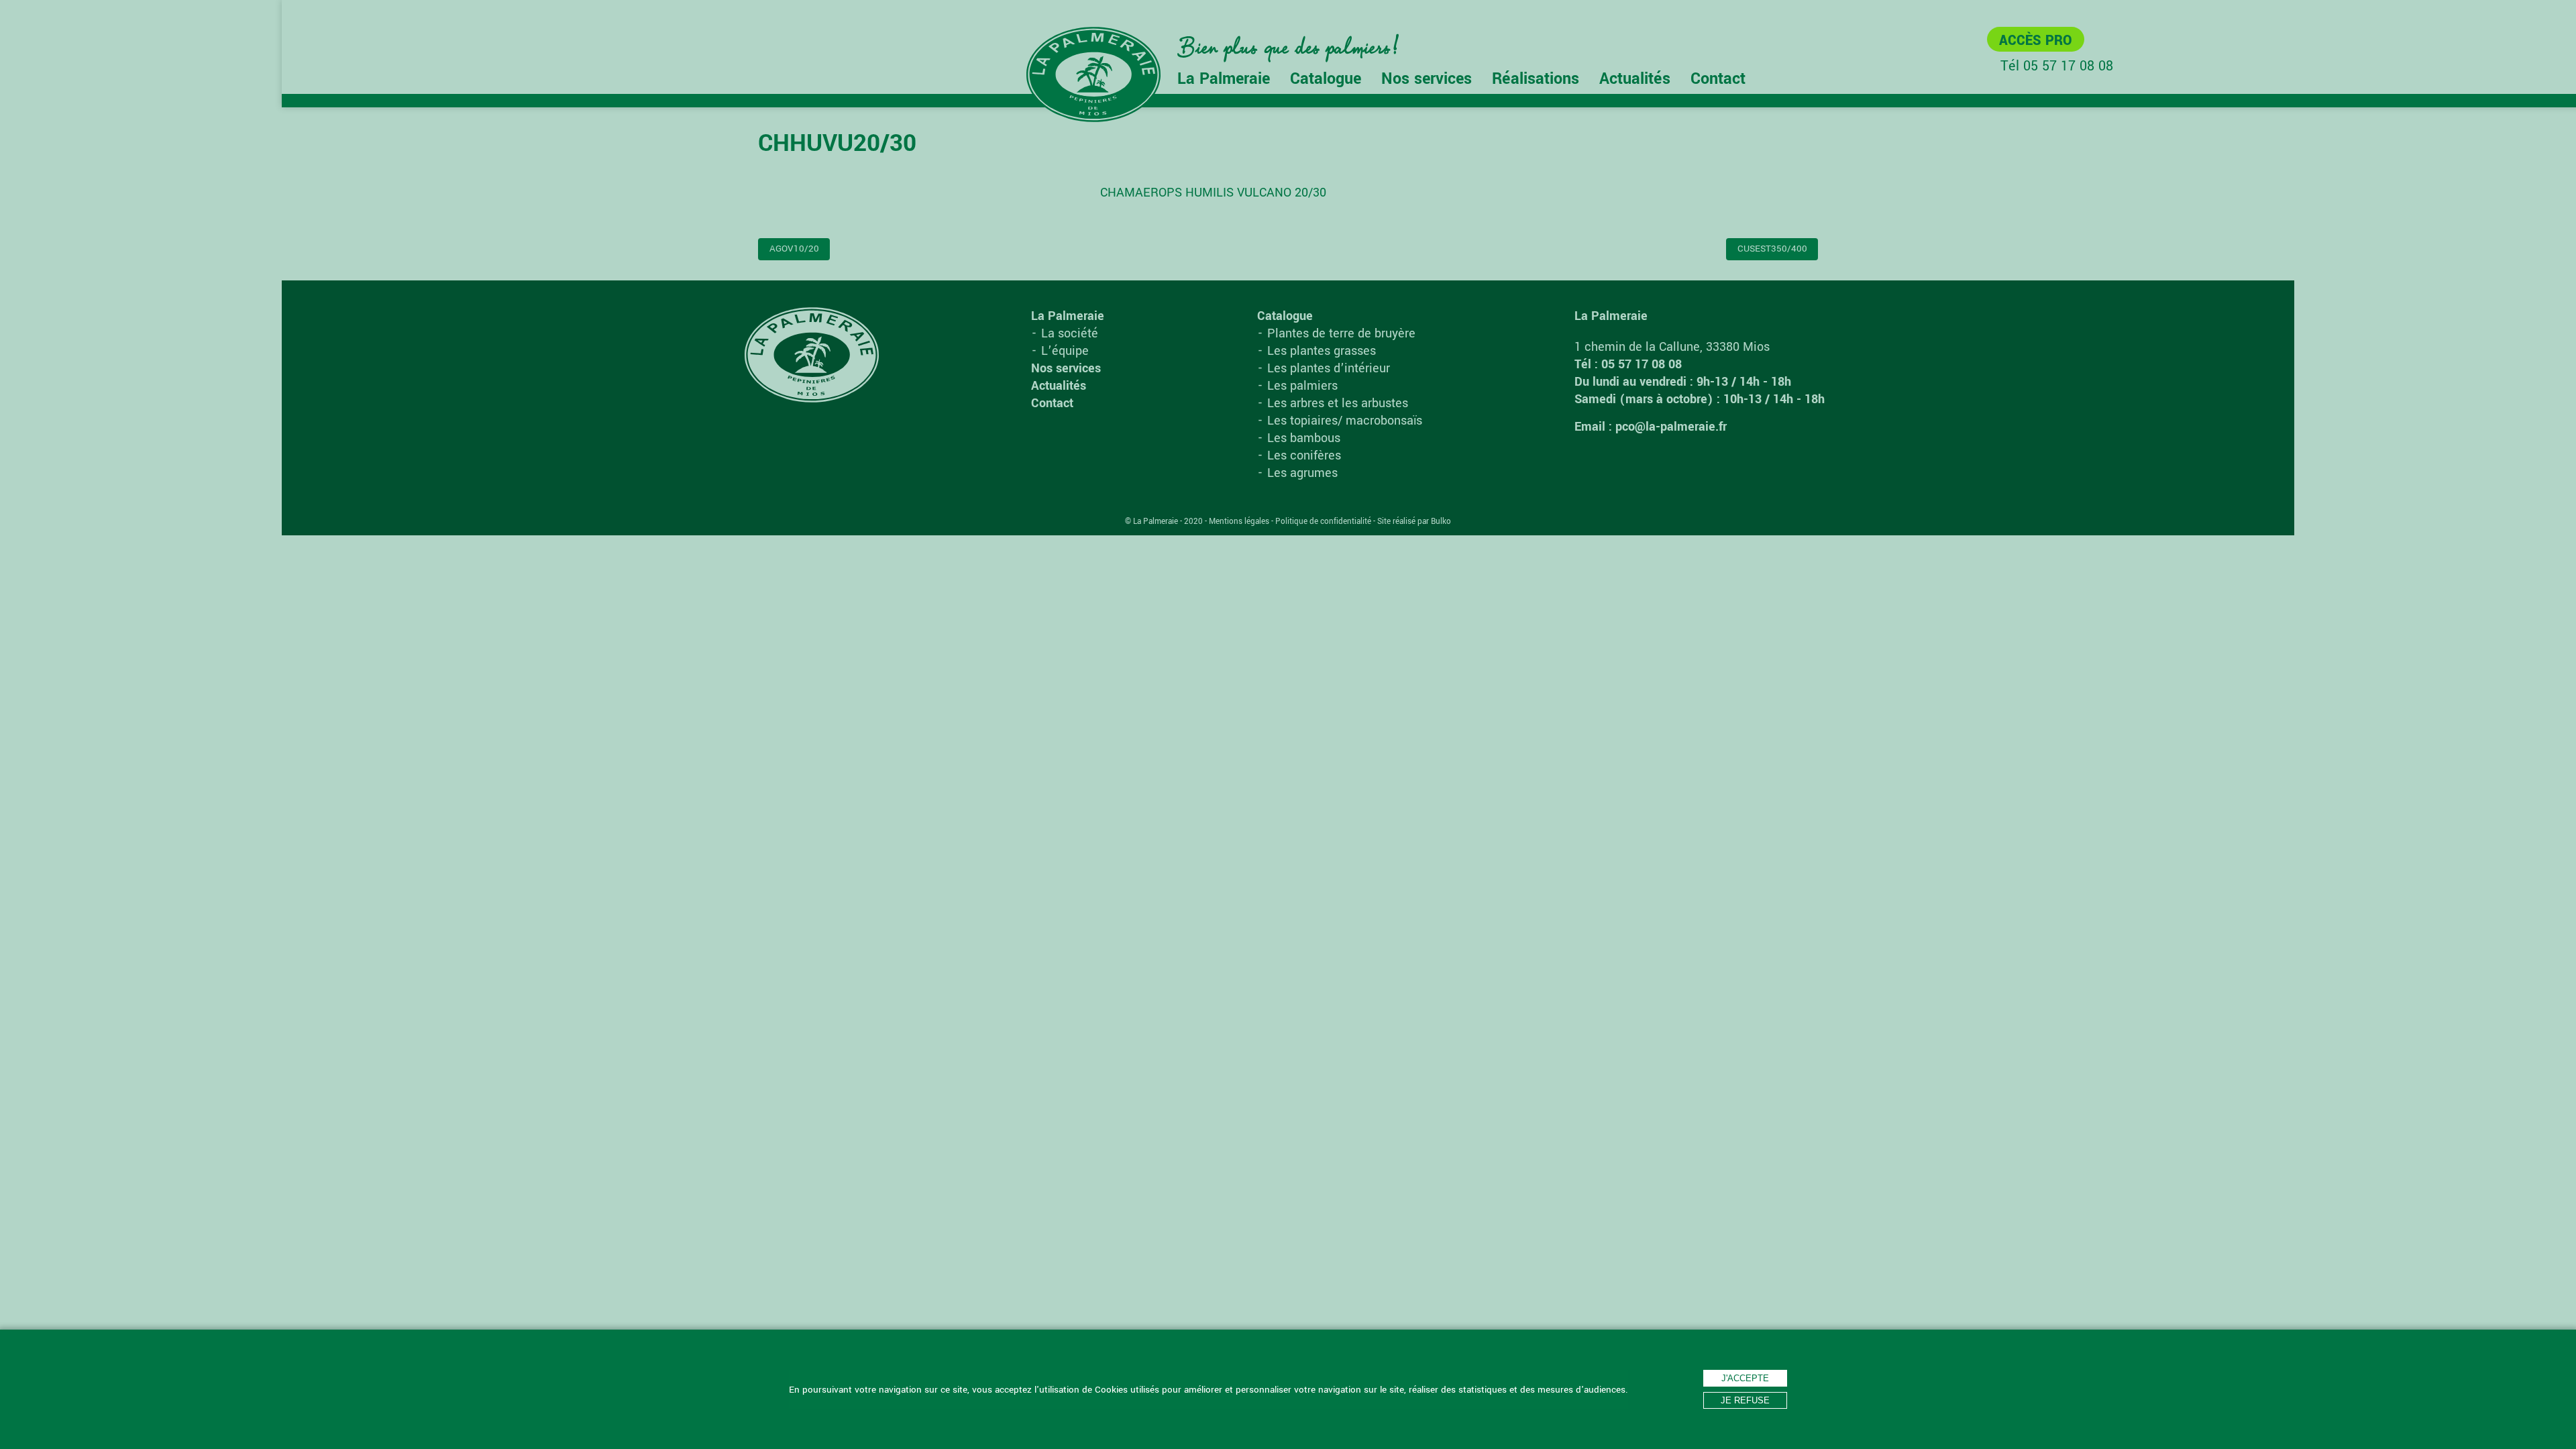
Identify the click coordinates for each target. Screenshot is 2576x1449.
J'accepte (1745, 1378)
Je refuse (1745, 1400)
